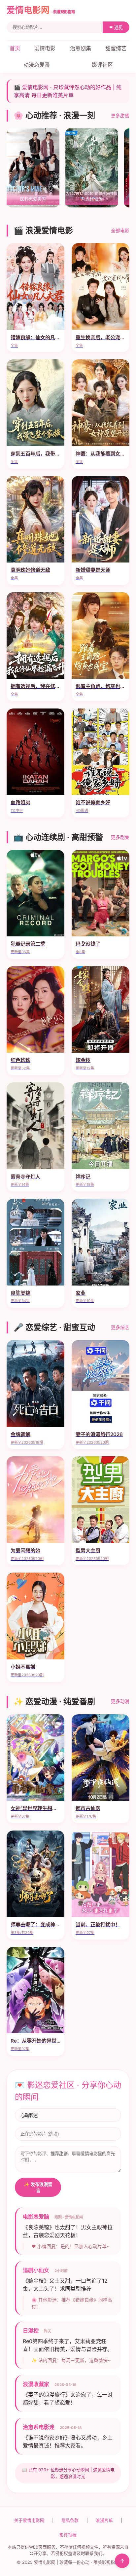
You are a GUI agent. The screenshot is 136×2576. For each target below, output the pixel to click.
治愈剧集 (81, 48)
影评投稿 (68, 2535)
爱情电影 (45, 48)
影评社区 (102, 65)
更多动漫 (120, 1701)
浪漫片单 (104, 2520)
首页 (15, 48)
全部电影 (120, 231)
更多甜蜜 (120, 116)
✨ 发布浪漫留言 (38, 2188)
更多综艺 (120, 1327)
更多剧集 (120, 837)
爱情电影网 (41, 10)
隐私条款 (70, 2520)
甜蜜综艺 (116, 48)
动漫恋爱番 (37, 65)
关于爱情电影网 (29, 2520)
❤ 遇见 (116, 28)
